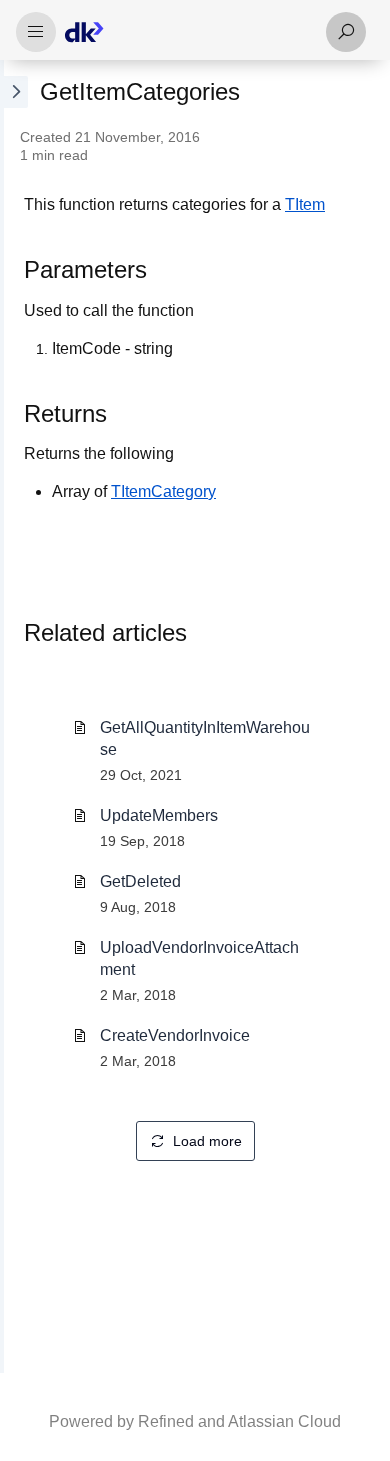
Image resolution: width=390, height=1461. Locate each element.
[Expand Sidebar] (14, 716)
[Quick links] (187, 32)
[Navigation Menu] (36, 32)
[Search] (346, 32)
